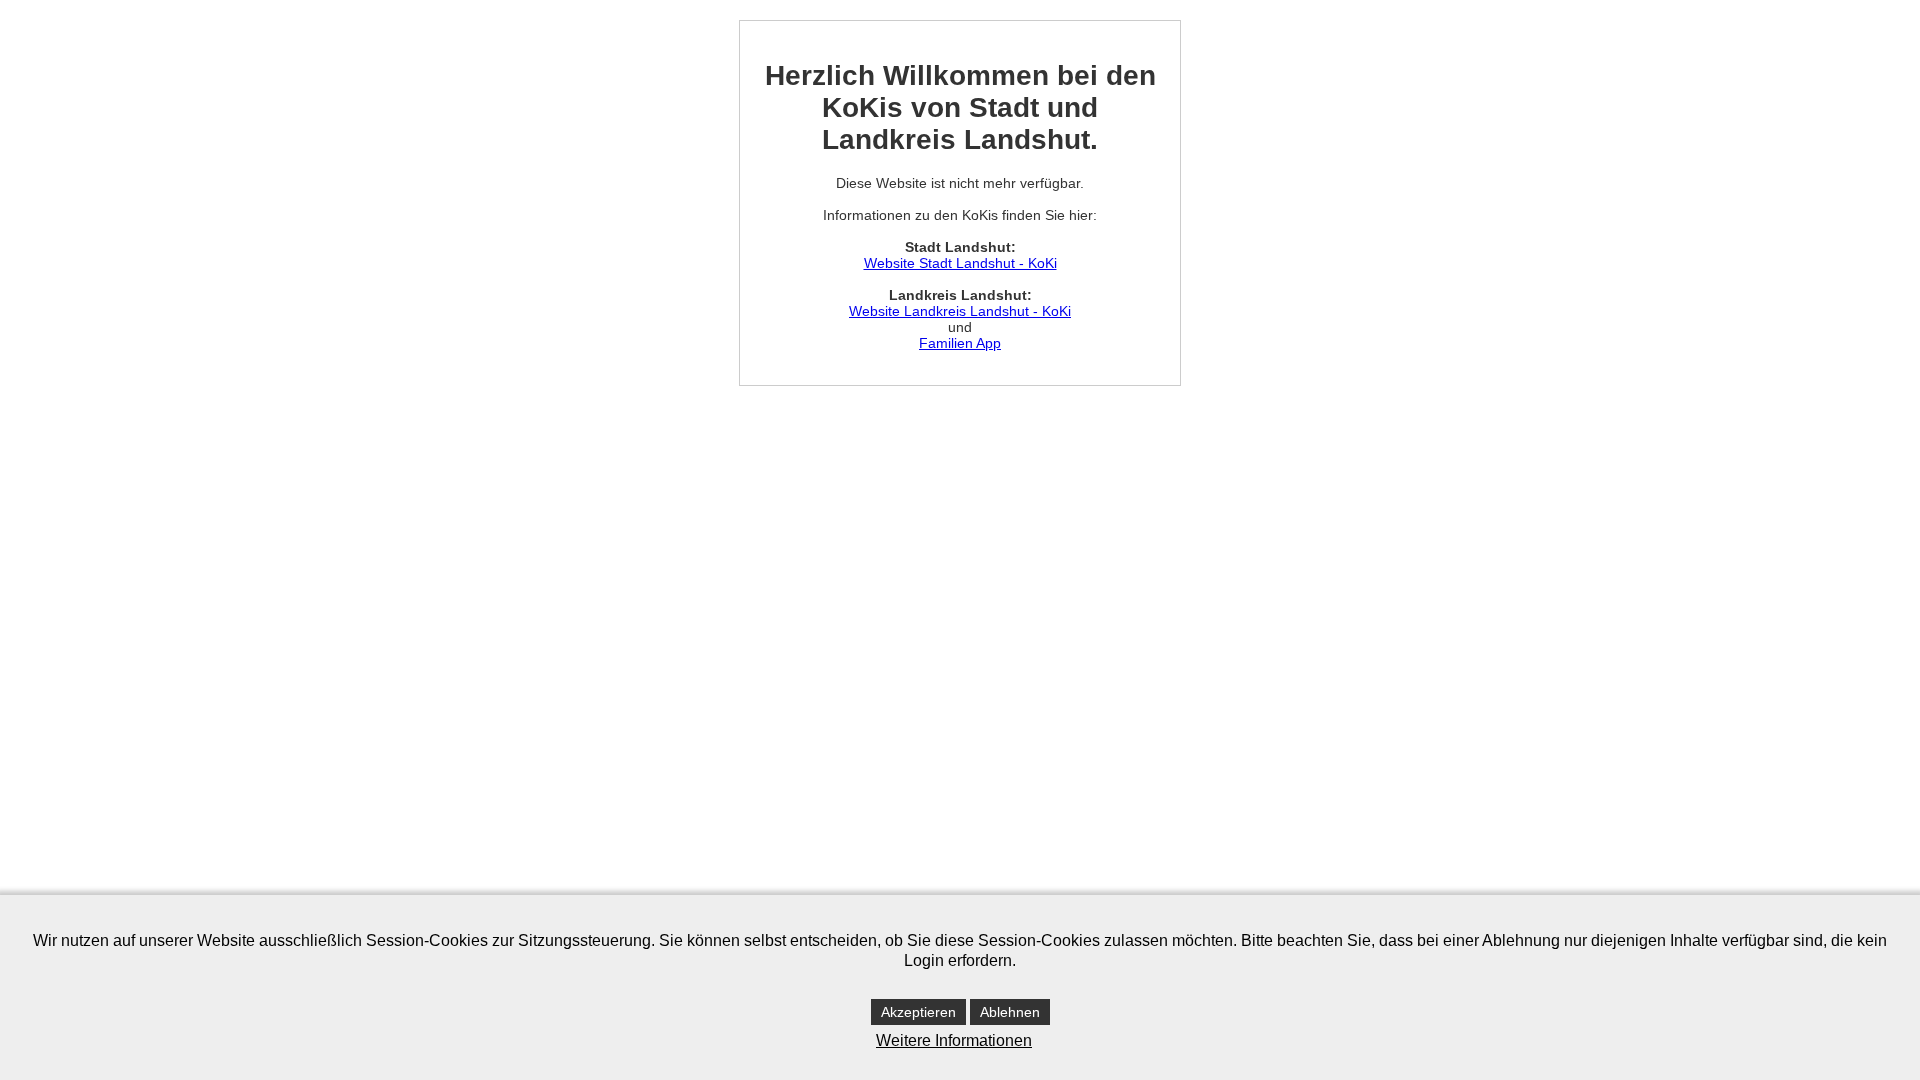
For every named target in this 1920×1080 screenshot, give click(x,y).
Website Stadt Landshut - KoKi (960, 263)
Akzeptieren (918, 1012)
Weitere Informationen (954, 1040)
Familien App (960, 343)
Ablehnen (1010, 1012)
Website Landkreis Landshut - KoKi (960, 311)
